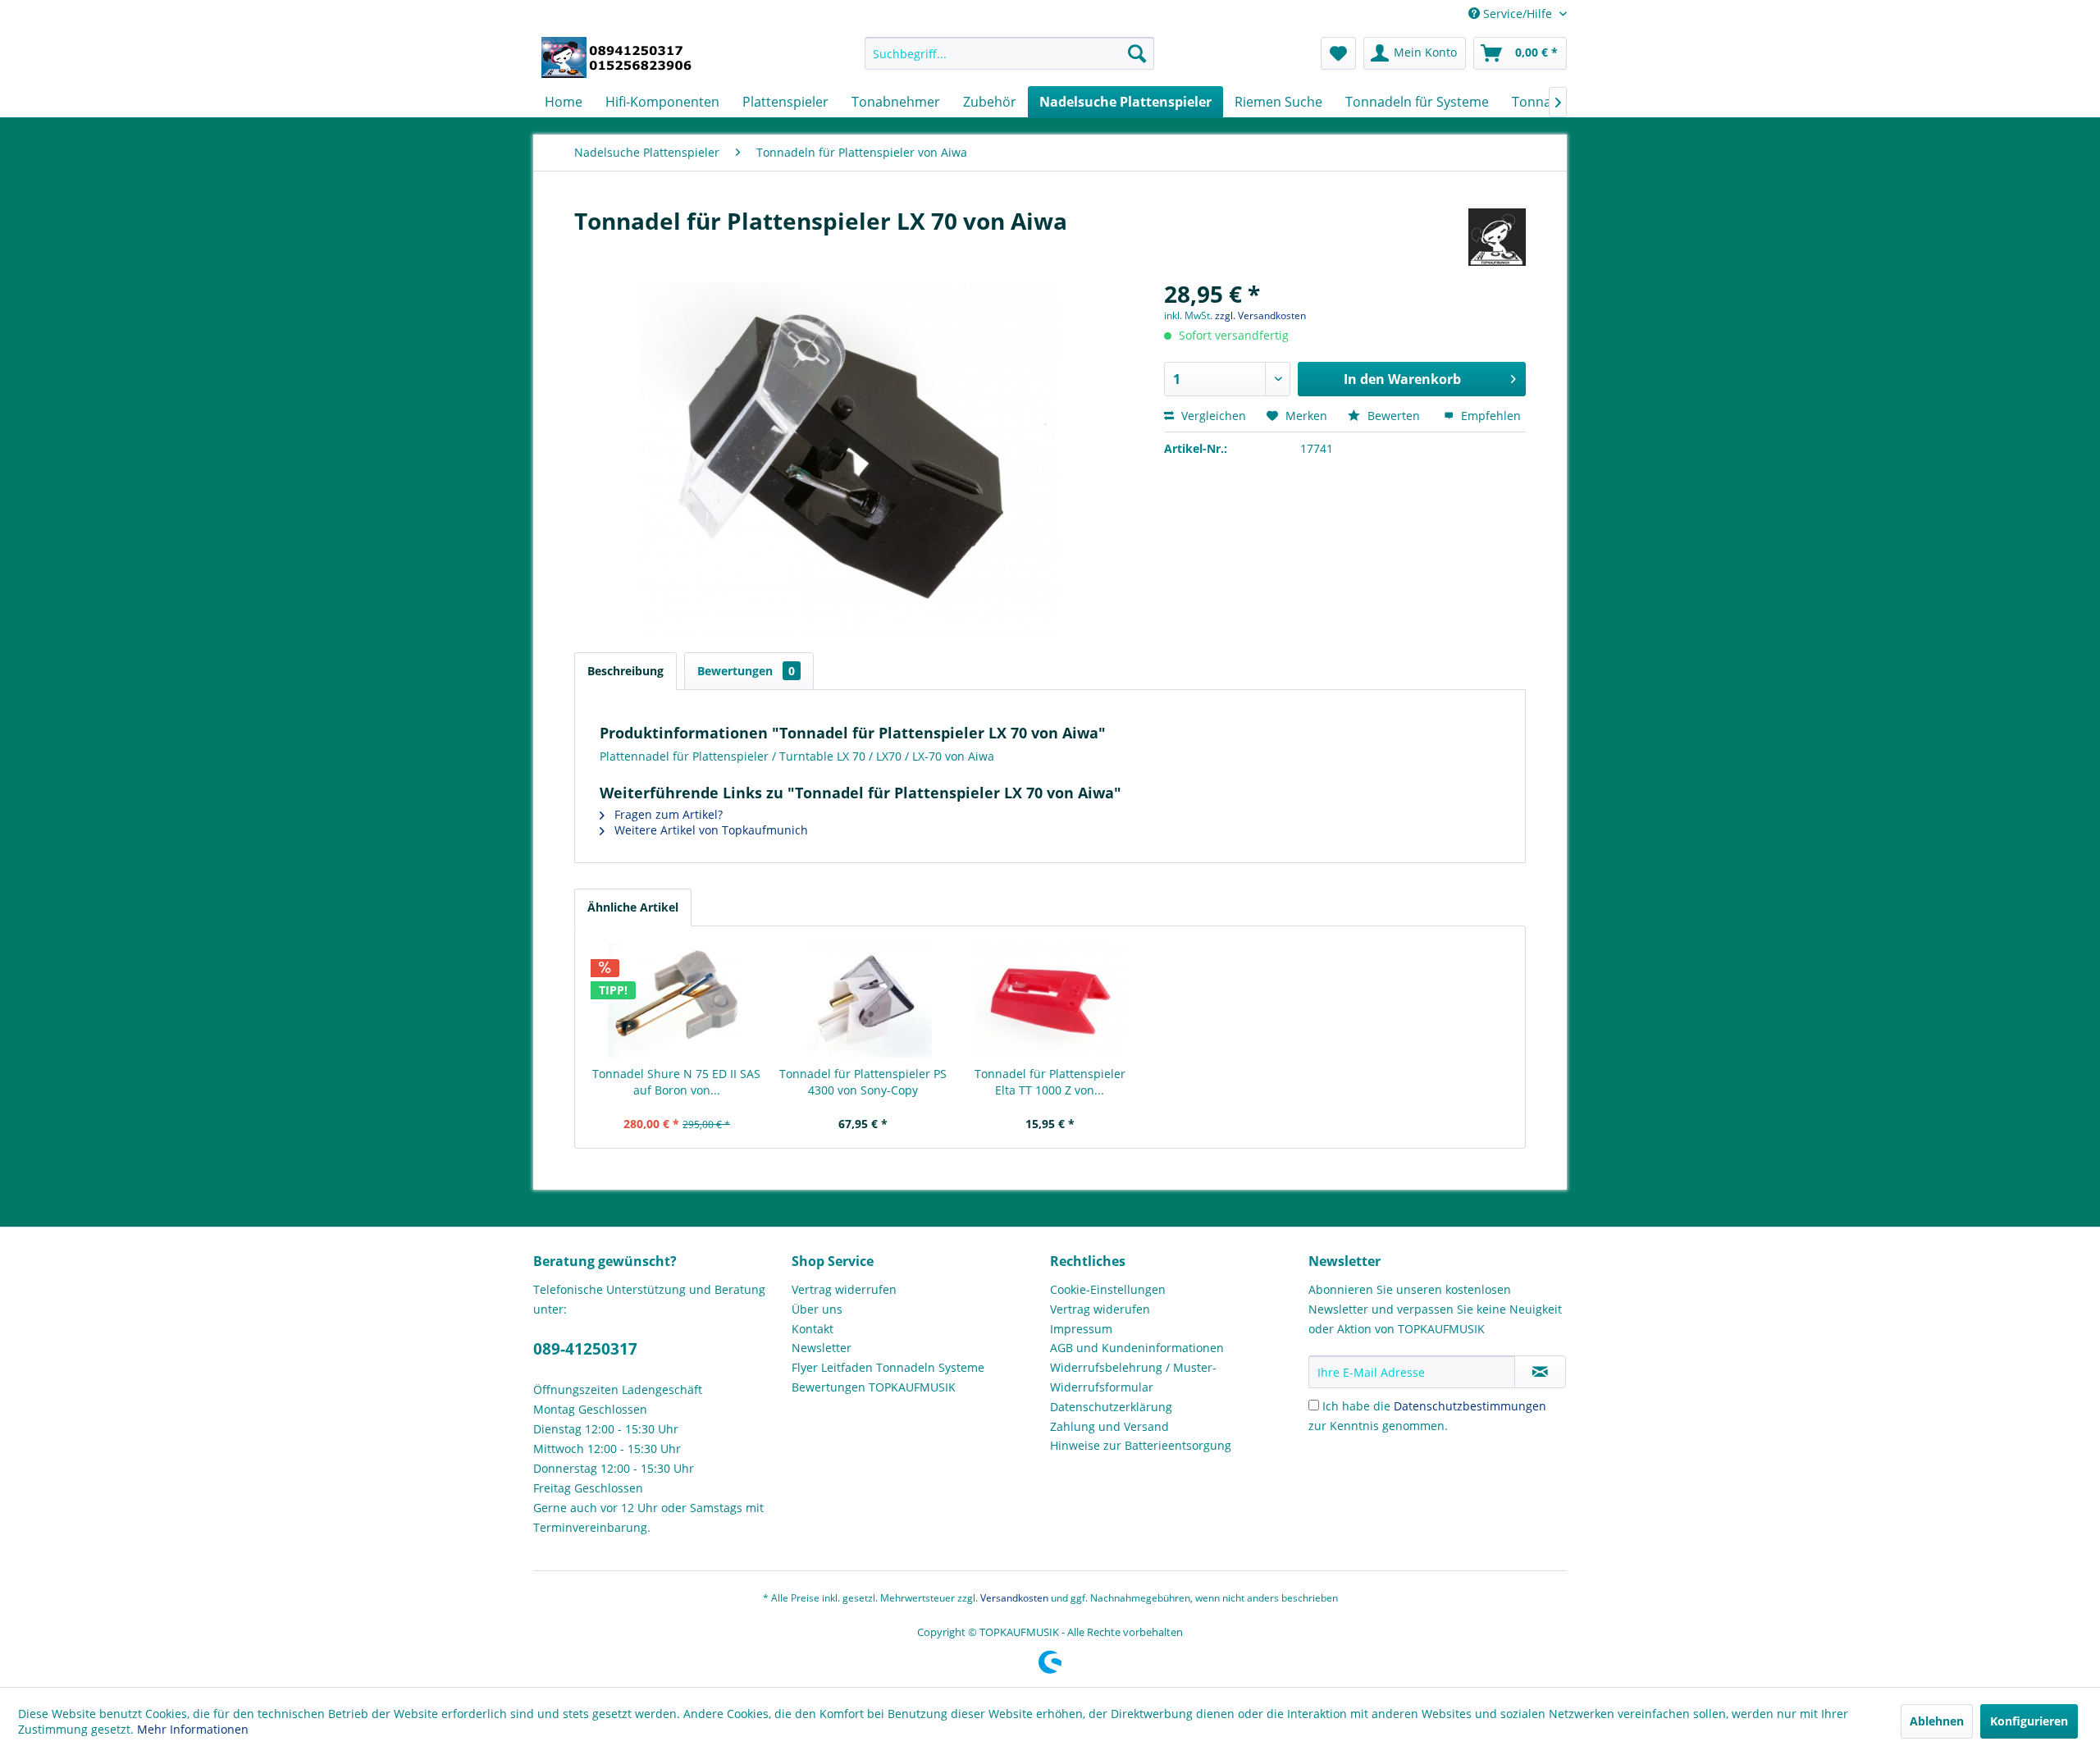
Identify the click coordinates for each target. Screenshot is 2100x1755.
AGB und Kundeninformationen (1137, 1348)
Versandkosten (1014, 1598)
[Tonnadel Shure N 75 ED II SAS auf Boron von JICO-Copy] (677, 1000)
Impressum (1081, 1329)
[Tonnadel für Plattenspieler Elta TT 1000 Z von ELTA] (1050, 1000)
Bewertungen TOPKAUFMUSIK (874, 1387)
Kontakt (813, 1329)
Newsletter (822, 1348)
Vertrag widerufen (1100, 1309)
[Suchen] (1137, 53)
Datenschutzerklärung (1111, 1407)
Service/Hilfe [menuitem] (1518, 14)
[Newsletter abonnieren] (1540, 1372)
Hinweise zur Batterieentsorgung (1141, 1445)
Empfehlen (1489, 416)
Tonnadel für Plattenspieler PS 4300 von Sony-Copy (863, 1082)
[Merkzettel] (1338, 53)
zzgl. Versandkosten (1260, 315)
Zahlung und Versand (1109, 1426)
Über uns (817, 1309)
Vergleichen (1212, 416)
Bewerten (1394, 416)
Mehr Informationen (193, 1729)
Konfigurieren (2029, 1721)
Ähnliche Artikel (633, 907)
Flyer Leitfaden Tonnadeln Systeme (888, 1367)
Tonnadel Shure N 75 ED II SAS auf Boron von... (676, 1082)
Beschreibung (625, 671)
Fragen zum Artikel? (667, 814)
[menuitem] (1009, 53)
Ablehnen (1937, 1721)
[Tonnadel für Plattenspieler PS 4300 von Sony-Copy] (864, 1000)
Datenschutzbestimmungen (1470, 1406)
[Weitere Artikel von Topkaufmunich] (1497, 237)
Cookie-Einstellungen (1108, 1289)
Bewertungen (746, 671)
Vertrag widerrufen (844, 1289)
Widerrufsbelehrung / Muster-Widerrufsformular (1133, 1377)
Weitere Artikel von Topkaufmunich (710, 830)
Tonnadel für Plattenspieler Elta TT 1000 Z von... (1050, 1082)
